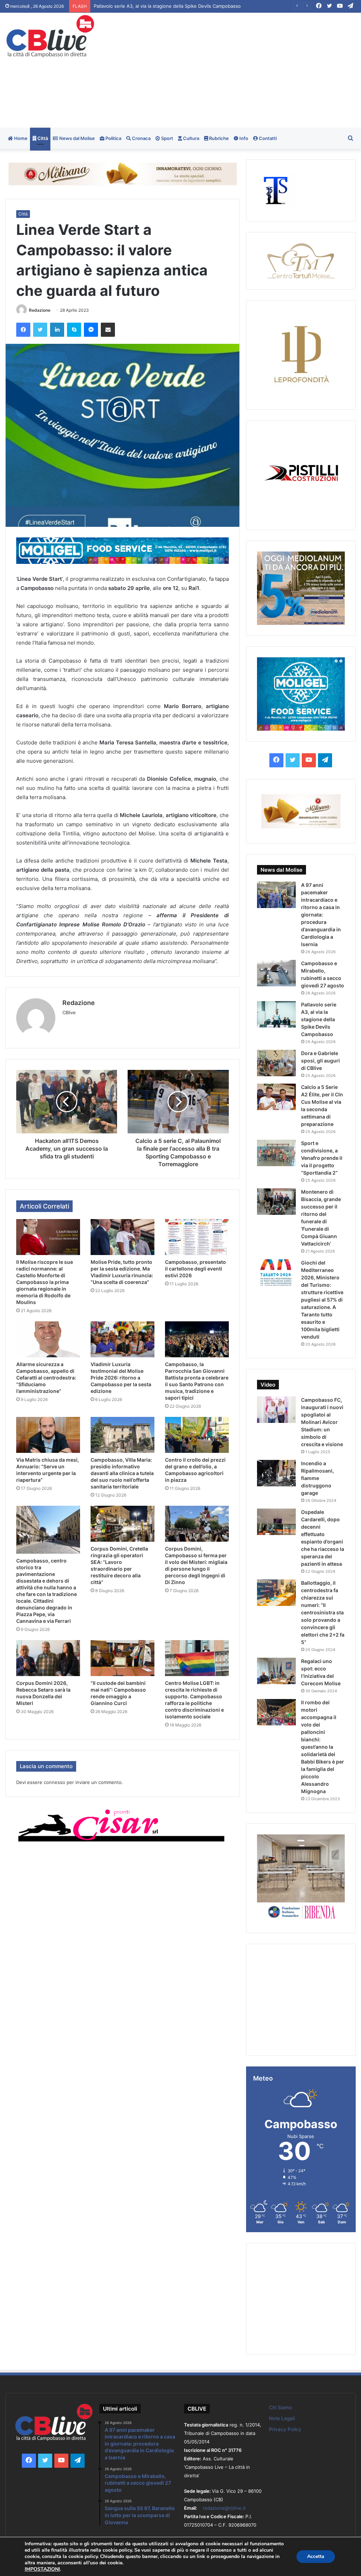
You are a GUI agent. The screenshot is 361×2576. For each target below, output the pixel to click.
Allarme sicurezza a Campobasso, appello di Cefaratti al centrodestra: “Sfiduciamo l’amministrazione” (46, 1378)
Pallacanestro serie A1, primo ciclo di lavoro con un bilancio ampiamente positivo (182, 6)
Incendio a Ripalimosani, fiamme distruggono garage (317, 1478)
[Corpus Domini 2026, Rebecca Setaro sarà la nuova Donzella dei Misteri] (48, 1658)
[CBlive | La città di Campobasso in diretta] (50, 36)
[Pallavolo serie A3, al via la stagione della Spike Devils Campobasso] (276, 1014)
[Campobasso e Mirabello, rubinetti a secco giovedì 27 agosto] (276, 973)
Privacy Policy (285, 2429)
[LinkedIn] (57, 330)
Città (42, 138)
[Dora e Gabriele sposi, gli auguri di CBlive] (276, 1063)
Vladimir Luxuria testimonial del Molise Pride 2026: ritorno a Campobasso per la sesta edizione (121, 1378)
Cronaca (141, 138)
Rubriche (218, 138)
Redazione (40, 310)
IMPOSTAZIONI (42, 2569)
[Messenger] (91, 330)
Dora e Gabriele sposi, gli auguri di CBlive (320, 1061)
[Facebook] (23, 330)
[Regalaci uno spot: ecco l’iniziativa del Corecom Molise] (276, 1671)
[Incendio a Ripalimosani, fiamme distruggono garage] (276, 1473)
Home (20, 138)
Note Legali (282, 2418)
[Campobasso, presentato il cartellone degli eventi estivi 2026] (197, 1237)
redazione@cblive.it (224, 2508)
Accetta (316, 2556)
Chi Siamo (280, 2407)
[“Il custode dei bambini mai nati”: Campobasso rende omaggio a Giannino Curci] (123, 1658)
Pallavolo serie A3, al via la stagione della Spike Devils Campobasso (319, 1019)
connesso (54, 1782)
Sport (167, 138)
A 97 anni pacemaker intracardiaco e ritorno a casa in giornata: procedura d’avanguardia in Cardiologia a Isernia (321, 915)
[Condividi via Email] (108, 330)
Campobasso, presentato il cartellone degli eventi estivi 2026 (195, 1269)
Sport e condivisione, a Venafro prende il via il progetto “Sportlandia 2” (322, 1158)
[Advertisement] (243, 69)
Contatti (267, 138)
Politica (113, 138)
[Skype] (74, 330)
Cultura (191, 138)
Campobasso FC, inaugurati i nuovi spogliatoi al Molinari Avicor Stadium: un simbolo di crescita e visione (322, 1422)
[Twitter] (40, 330)
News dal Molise (77, 138)
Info (243, 138)
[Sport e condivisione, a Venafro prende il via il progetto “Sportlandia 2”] (276, 1153)
